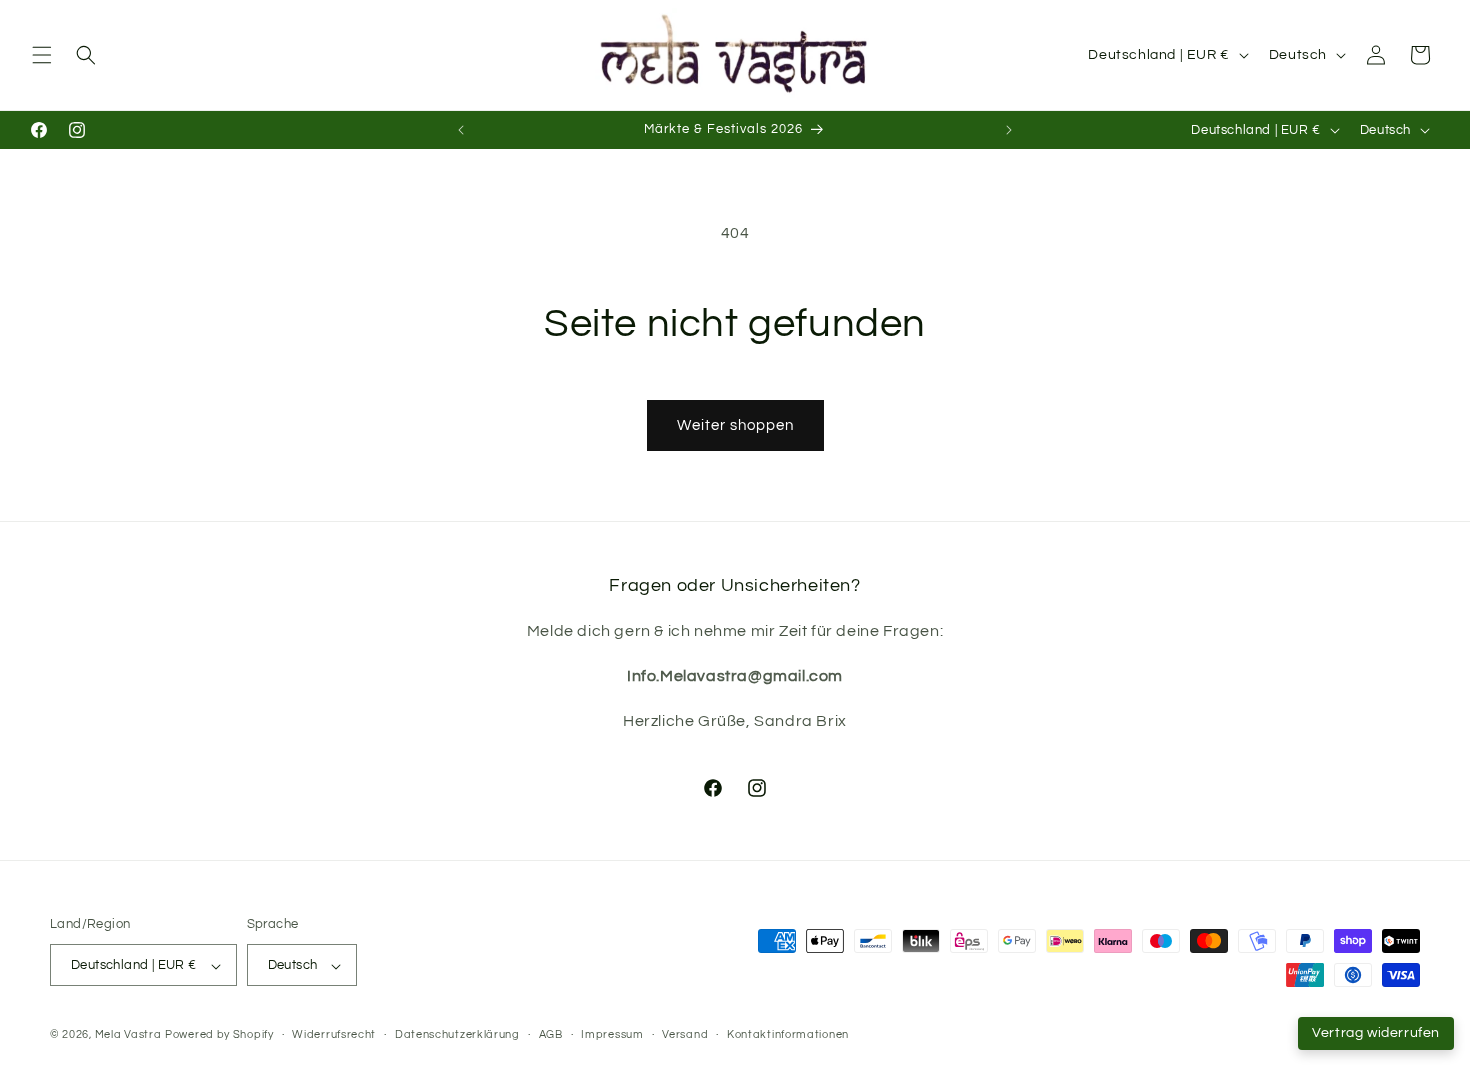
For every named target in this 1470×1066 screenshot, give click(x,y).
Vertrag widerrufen (1376, 1033)
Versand (685, 1034)
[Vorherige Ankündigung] (461, 130)
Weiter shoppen (735, 425)
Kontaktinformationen (788, 1034)
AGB (551, 1034)
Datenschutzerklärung (457, 1034)
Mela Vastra (128, 1035)
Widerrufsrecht (334, 1034)
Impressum (612, 1034)
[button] (42, 55)
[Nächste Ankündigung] (1009, 130)
